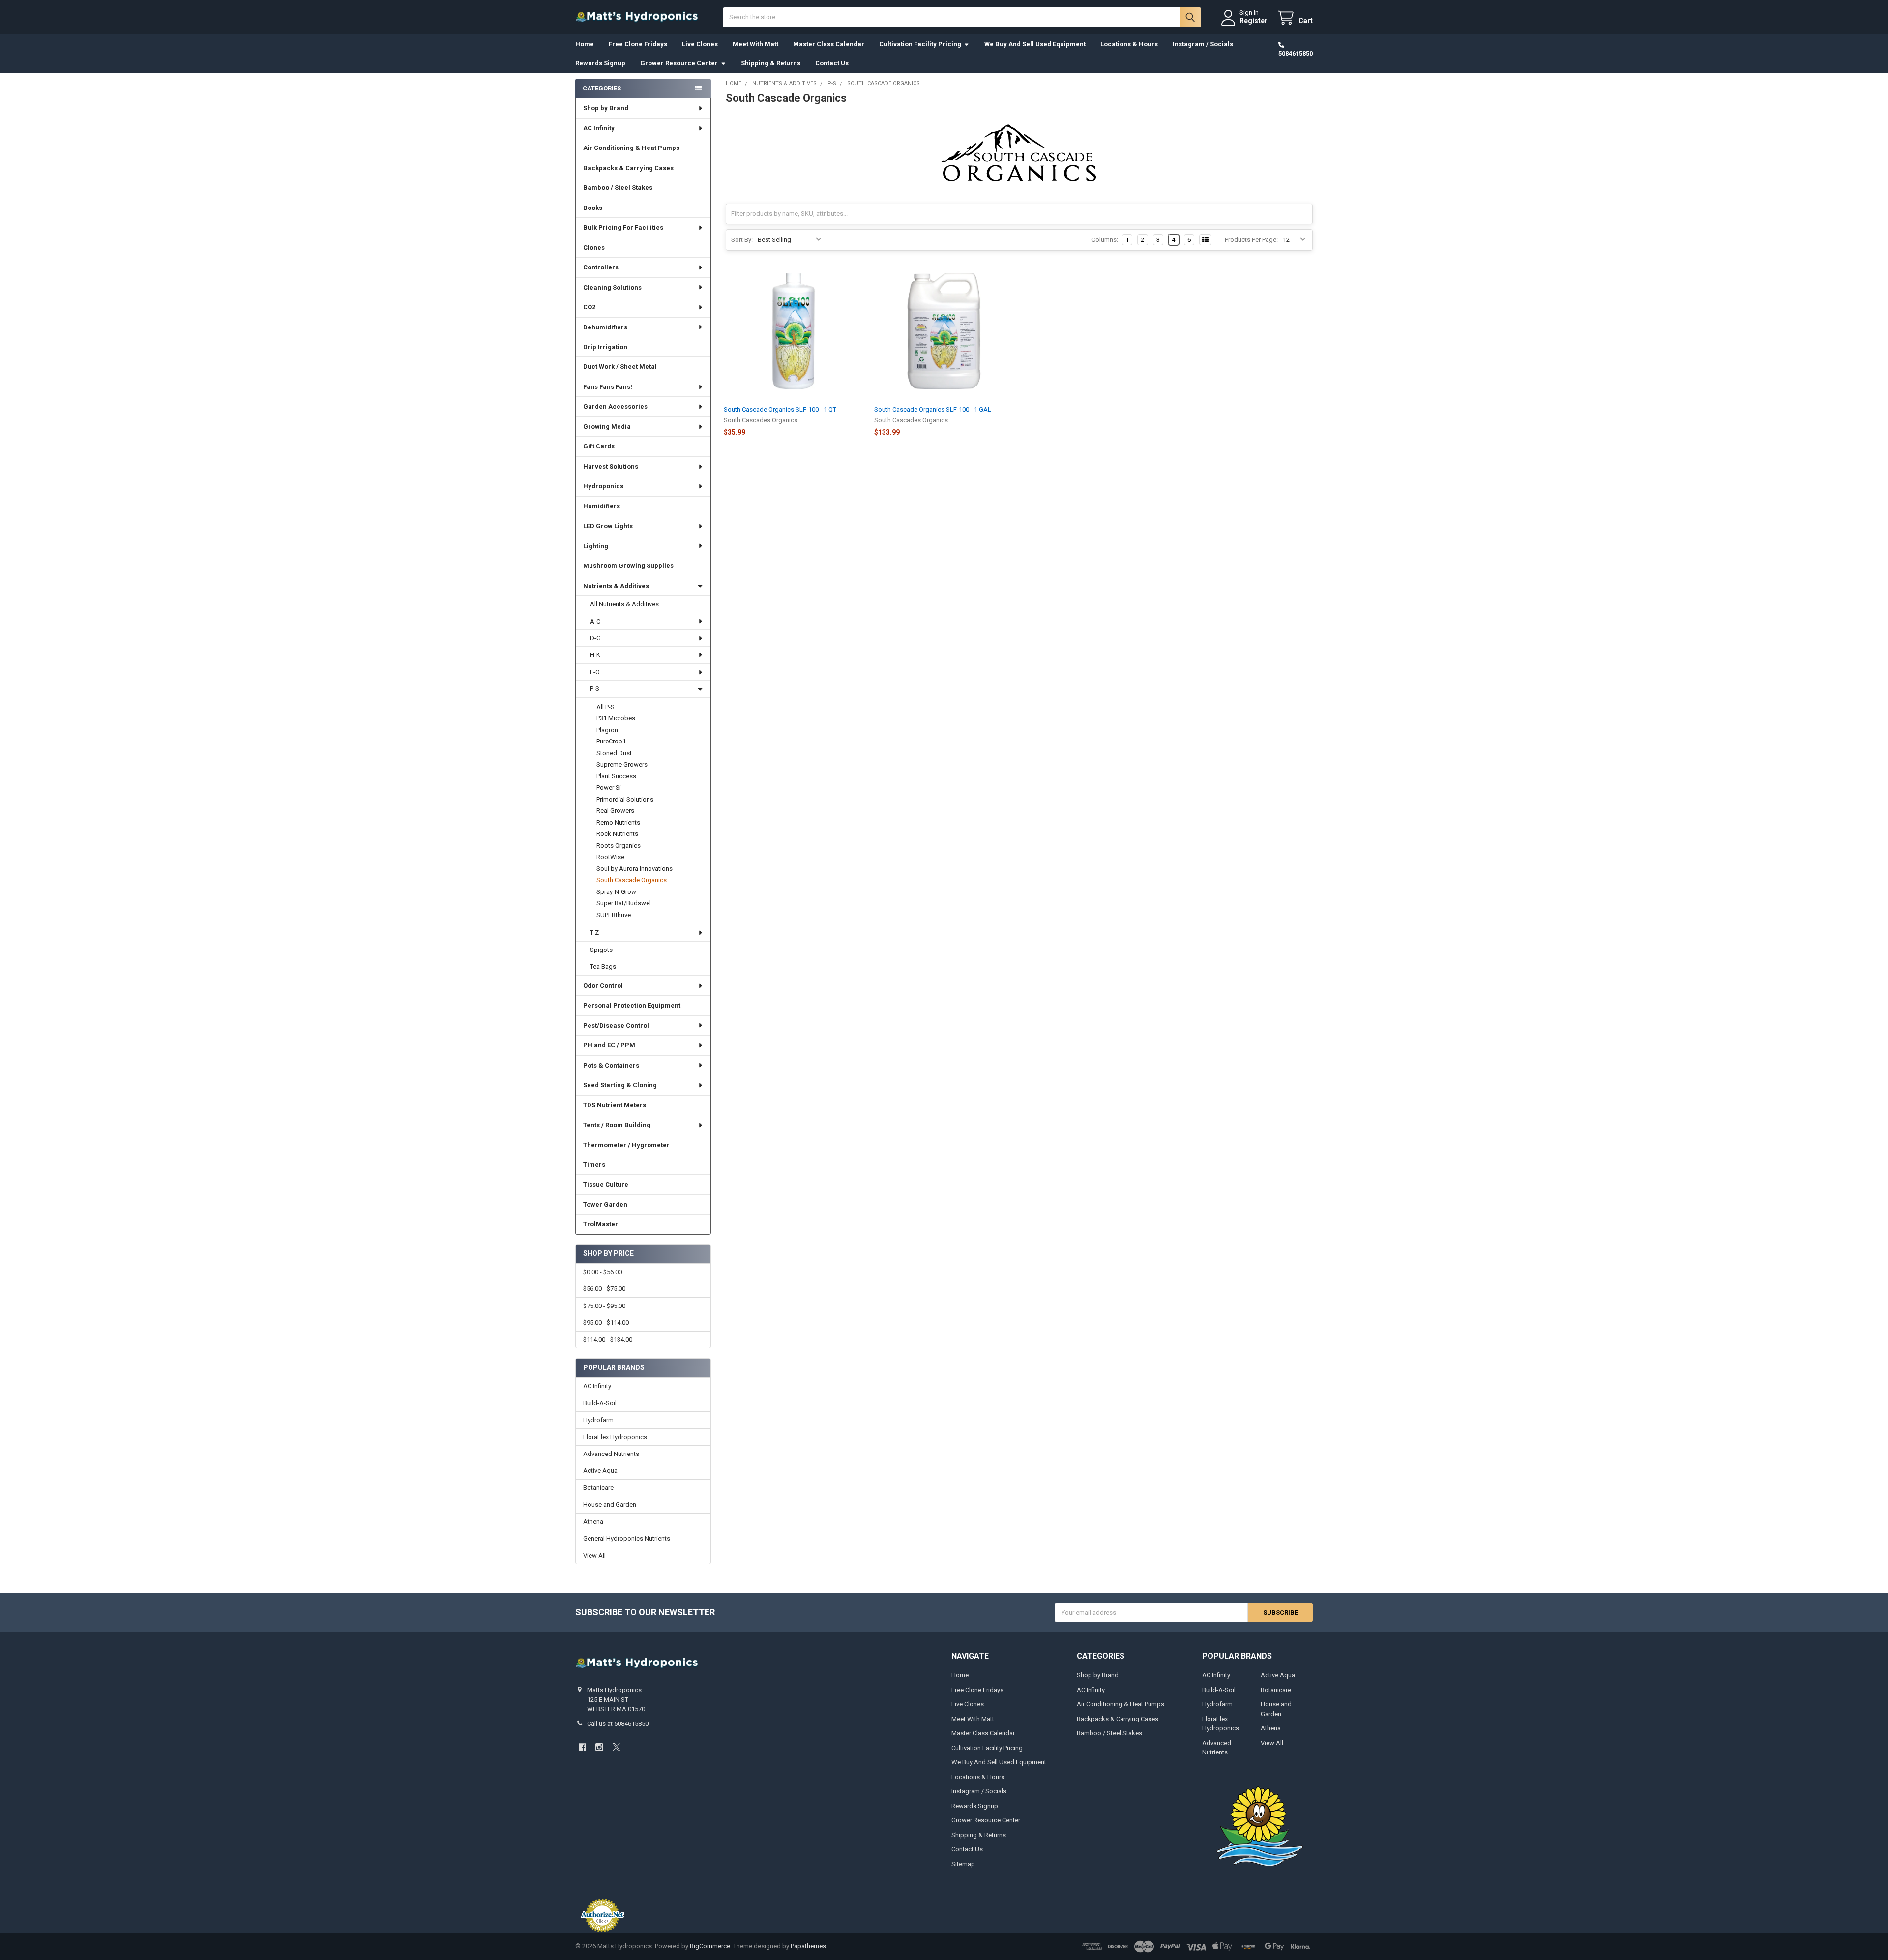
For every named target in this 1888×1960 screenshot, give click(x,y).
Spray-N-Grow (616, 892)
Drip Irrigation (605, 347)
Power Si (609, 787)
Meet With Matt (755, 44)
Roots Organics (619, 846)
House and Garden (610, 1504)
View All (594, 1556)
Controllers (601, 267)
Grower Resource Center (679, 63)
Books (593, 208)
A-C (595, 621)
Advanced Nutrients (611, 1454)
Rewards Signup (600, 63)
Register (1254, 21)
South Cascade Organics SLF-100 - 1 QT (780, 409)
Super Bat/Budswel (624, 903)
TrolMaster (601, 1224)
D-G (595, 638)
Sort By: (742, 240)
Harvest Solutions (611, 466)
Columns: (1105, 240)
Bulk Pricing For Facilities (623, 227)
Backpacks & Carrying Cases (628, 168)
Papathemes (808, 1946)
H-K (595, 655)
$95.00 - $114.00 (606, 1322)
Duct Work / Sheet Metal (620, 367)
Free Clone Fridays (638, 44)
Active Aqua (600, 1470)
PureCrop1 (611, 741)
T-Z (594, 933)
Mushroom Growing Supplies (628, 566)
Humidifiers (602, 506)
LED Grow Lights (608, 526)
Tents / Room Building (617, 1125)
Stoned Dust (614, 753)
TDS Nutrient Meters (615, 1105)
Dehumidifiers (605, 327)
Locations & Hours (1129, 44)
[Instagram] (599, 1747)
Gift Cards (599, 446)
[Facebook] (582, 1747)
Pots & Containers (611, 1065)
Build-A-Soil (600, 1403)
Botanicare (598, 1488)
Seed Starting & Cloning (620, 1085)
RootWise (610, 857)
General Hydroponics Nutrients (627, 1538)
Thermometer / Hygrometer (626, 1145)
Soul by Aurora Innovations (634, 869)
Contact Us (832, 63)
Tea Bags (603, 966)
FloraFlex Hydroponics (615, 1437)
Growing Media (607, 427)
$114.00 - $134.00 (608, 1340)
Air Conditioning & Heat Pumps (631, 148)
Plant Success (616, 776)
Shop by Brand (606, 108)
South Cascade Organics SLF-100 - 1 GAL (933, 409)
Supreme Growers (622, 764)
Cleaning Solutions (612, 287)
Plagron (607, 730)
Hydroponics (603, 486)
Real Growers (615, 811)
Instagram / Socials (1203, 44)
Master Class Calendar (829, 44)
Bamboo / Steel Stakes (618, 188)
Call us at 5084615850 (618, 1724)
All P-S (605, 707)
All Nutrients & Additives (624, 604)
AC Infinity (599, 128)
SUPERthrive (614, 915)
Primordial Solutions (625, 799)
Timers (594, 1165)
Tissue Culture (606, 1184)
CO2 (589, 307)
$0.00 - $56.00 (603, 1272)
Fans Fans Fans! (608, 387)
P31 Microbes (616, 718)
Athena (593, 1522)
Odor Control (603, 986)
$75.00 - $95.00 (604, 1306)
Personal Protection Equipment (632, 1005)
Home (585, 44)
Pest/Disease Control (616, 1025)
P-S (595, 689)
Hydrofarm (598, 1420)
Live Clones (700, 44)
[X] (616, 1747)
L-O (595, 672)
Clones (594, 248)
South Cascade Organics (632, 880)
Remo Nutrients (618, 822)
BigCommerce (710, 1946)
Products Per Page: (1251, 240)
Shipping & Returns (771, 63)
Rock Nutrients (617, 834)
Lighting (596, 546)
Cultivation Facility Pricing (920, 44)
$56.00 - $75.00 (604, 1289)
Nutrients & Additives (616, 586)
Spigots (601, 950)
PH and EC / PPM (609, 1045)
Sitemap (963, 1864)
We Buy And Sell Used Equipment (1035, 44)
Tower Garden (605, 1204)
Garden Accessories (615, 406)
